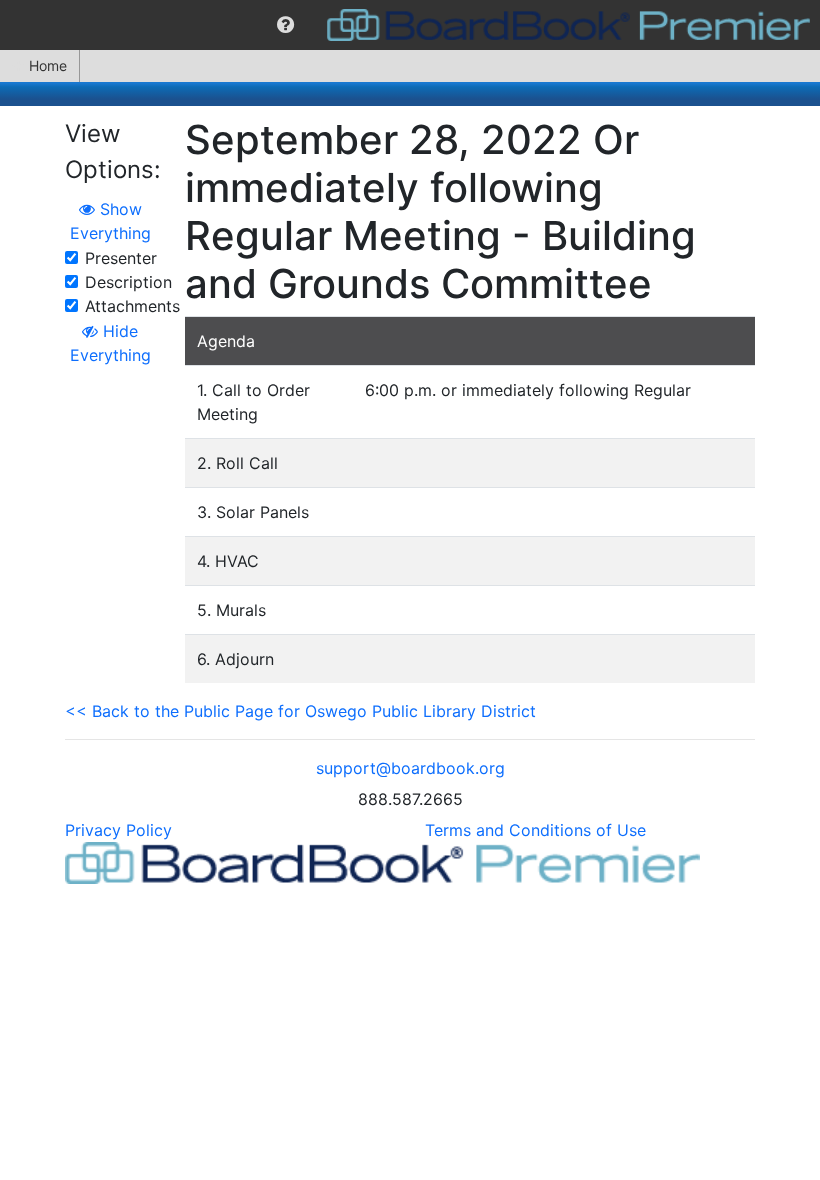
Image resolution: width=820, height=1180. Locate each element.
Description (128, 282)
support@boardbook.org (410, 768)
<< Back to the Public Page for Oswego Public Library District (300, 711)
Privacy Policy (118, 830)
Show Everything (110, 221)
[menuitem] (285, 25)
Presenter (121, 258)
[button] (285, 25)
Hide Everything (110, 343)
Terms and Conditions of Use (535, 830)
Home (48, 65)
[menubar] (410, 25)
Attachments (132, 306)
